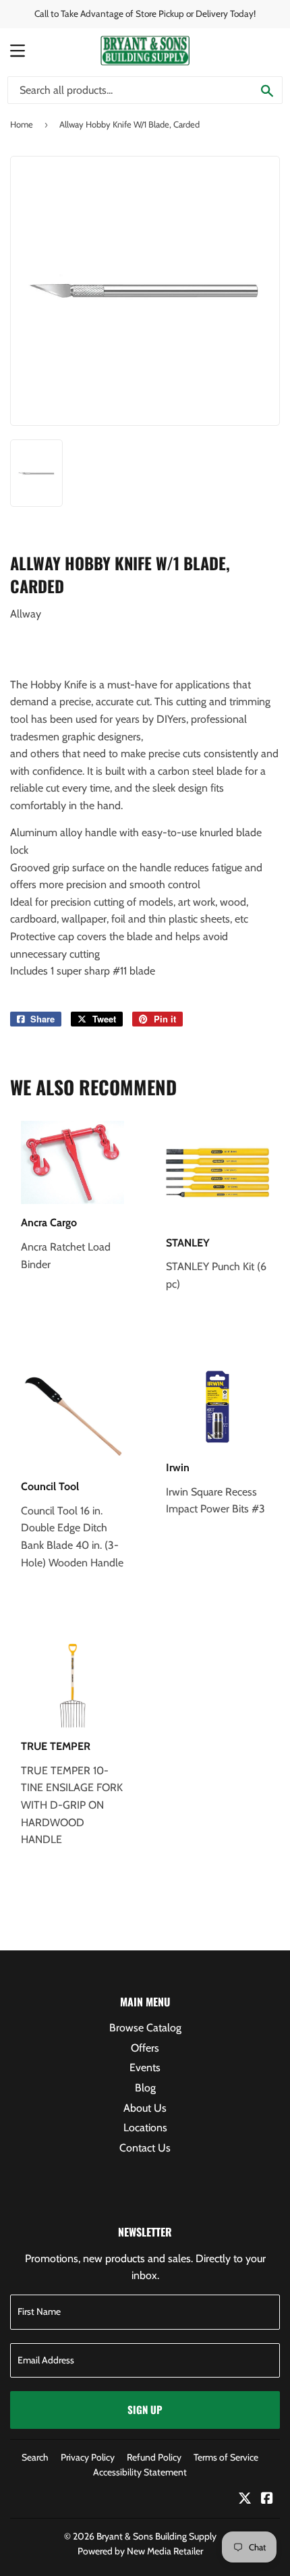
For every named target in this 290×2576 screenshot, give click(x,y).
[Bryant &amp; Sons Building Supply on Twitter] (245, 2499)
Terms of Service (226, 2457)
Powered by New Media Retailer (140, 2551)
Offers (145, 2048)
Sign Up (145, 2409)
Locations (145, 2128)
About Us (145, 2108)
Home (22, 124)
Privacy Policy (88, 2457)
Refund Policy (154, 2457)
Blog (145, 2088)
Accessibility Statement (140, 2472)
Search (35, 2457)
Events (145, 2067)
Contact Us (145, 2148)
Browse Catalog (145, 2028)
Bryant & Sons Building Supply (156, 2536)
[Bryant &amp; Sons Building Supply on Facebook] (267, 2499)
